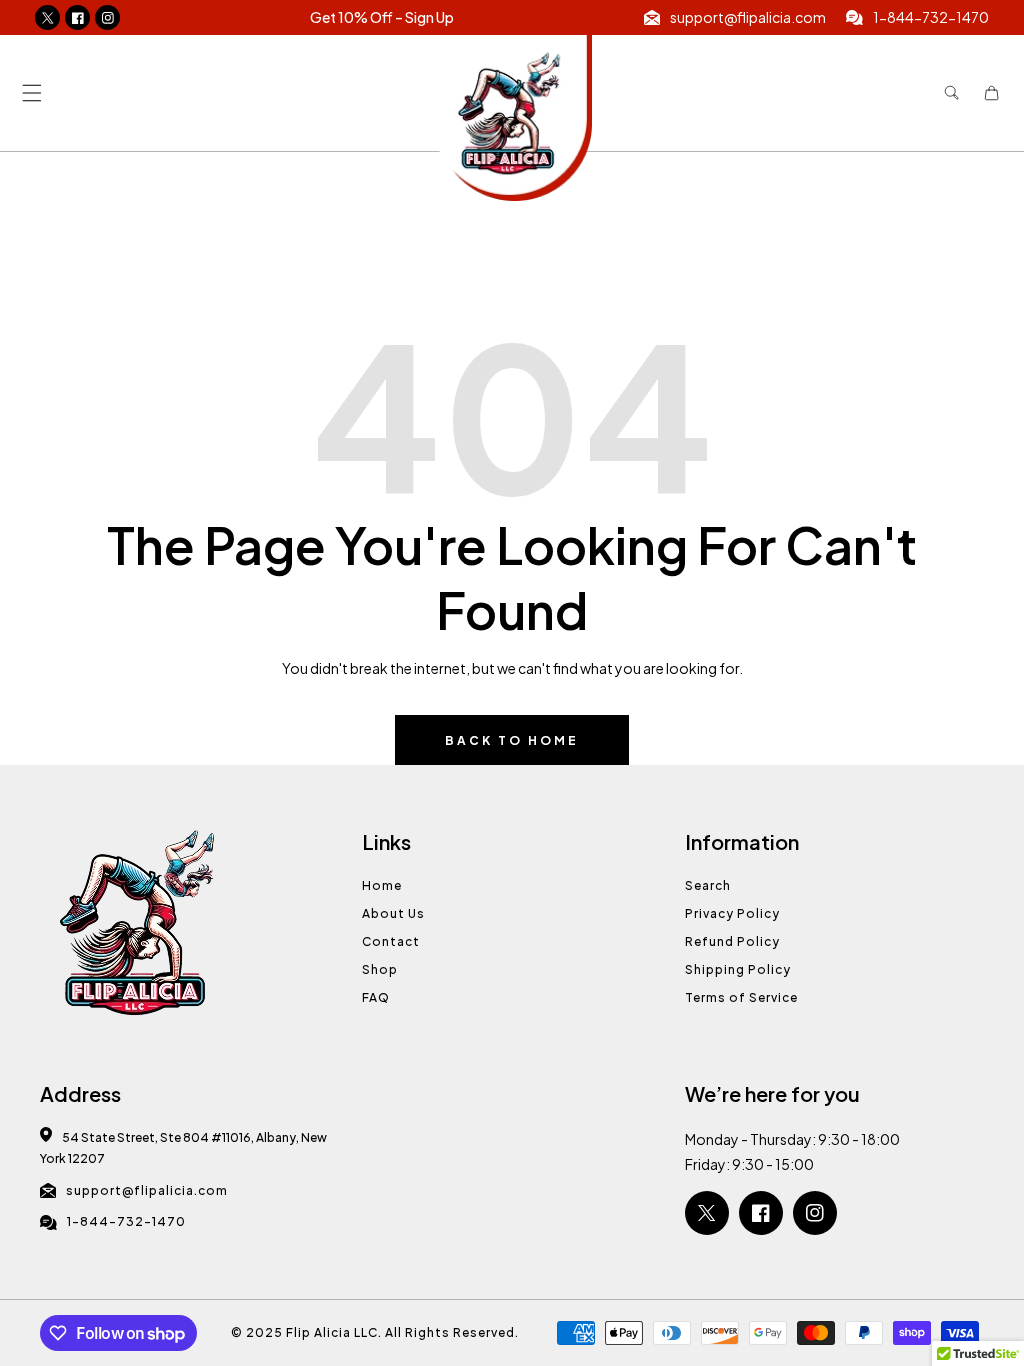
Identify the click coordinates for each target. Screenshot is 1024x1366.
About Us (393, 913)
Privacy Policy (732, 913)
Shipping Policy (738, 969)
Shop (380, 969)
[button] (31, 93)
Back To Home (512, 740)
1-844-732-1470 (126, 1221)
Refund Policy (732, 941)
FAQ (376, 997)
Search (708, 885)
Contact (391, 941)
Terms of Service (741, 997)
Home (382, 885)
